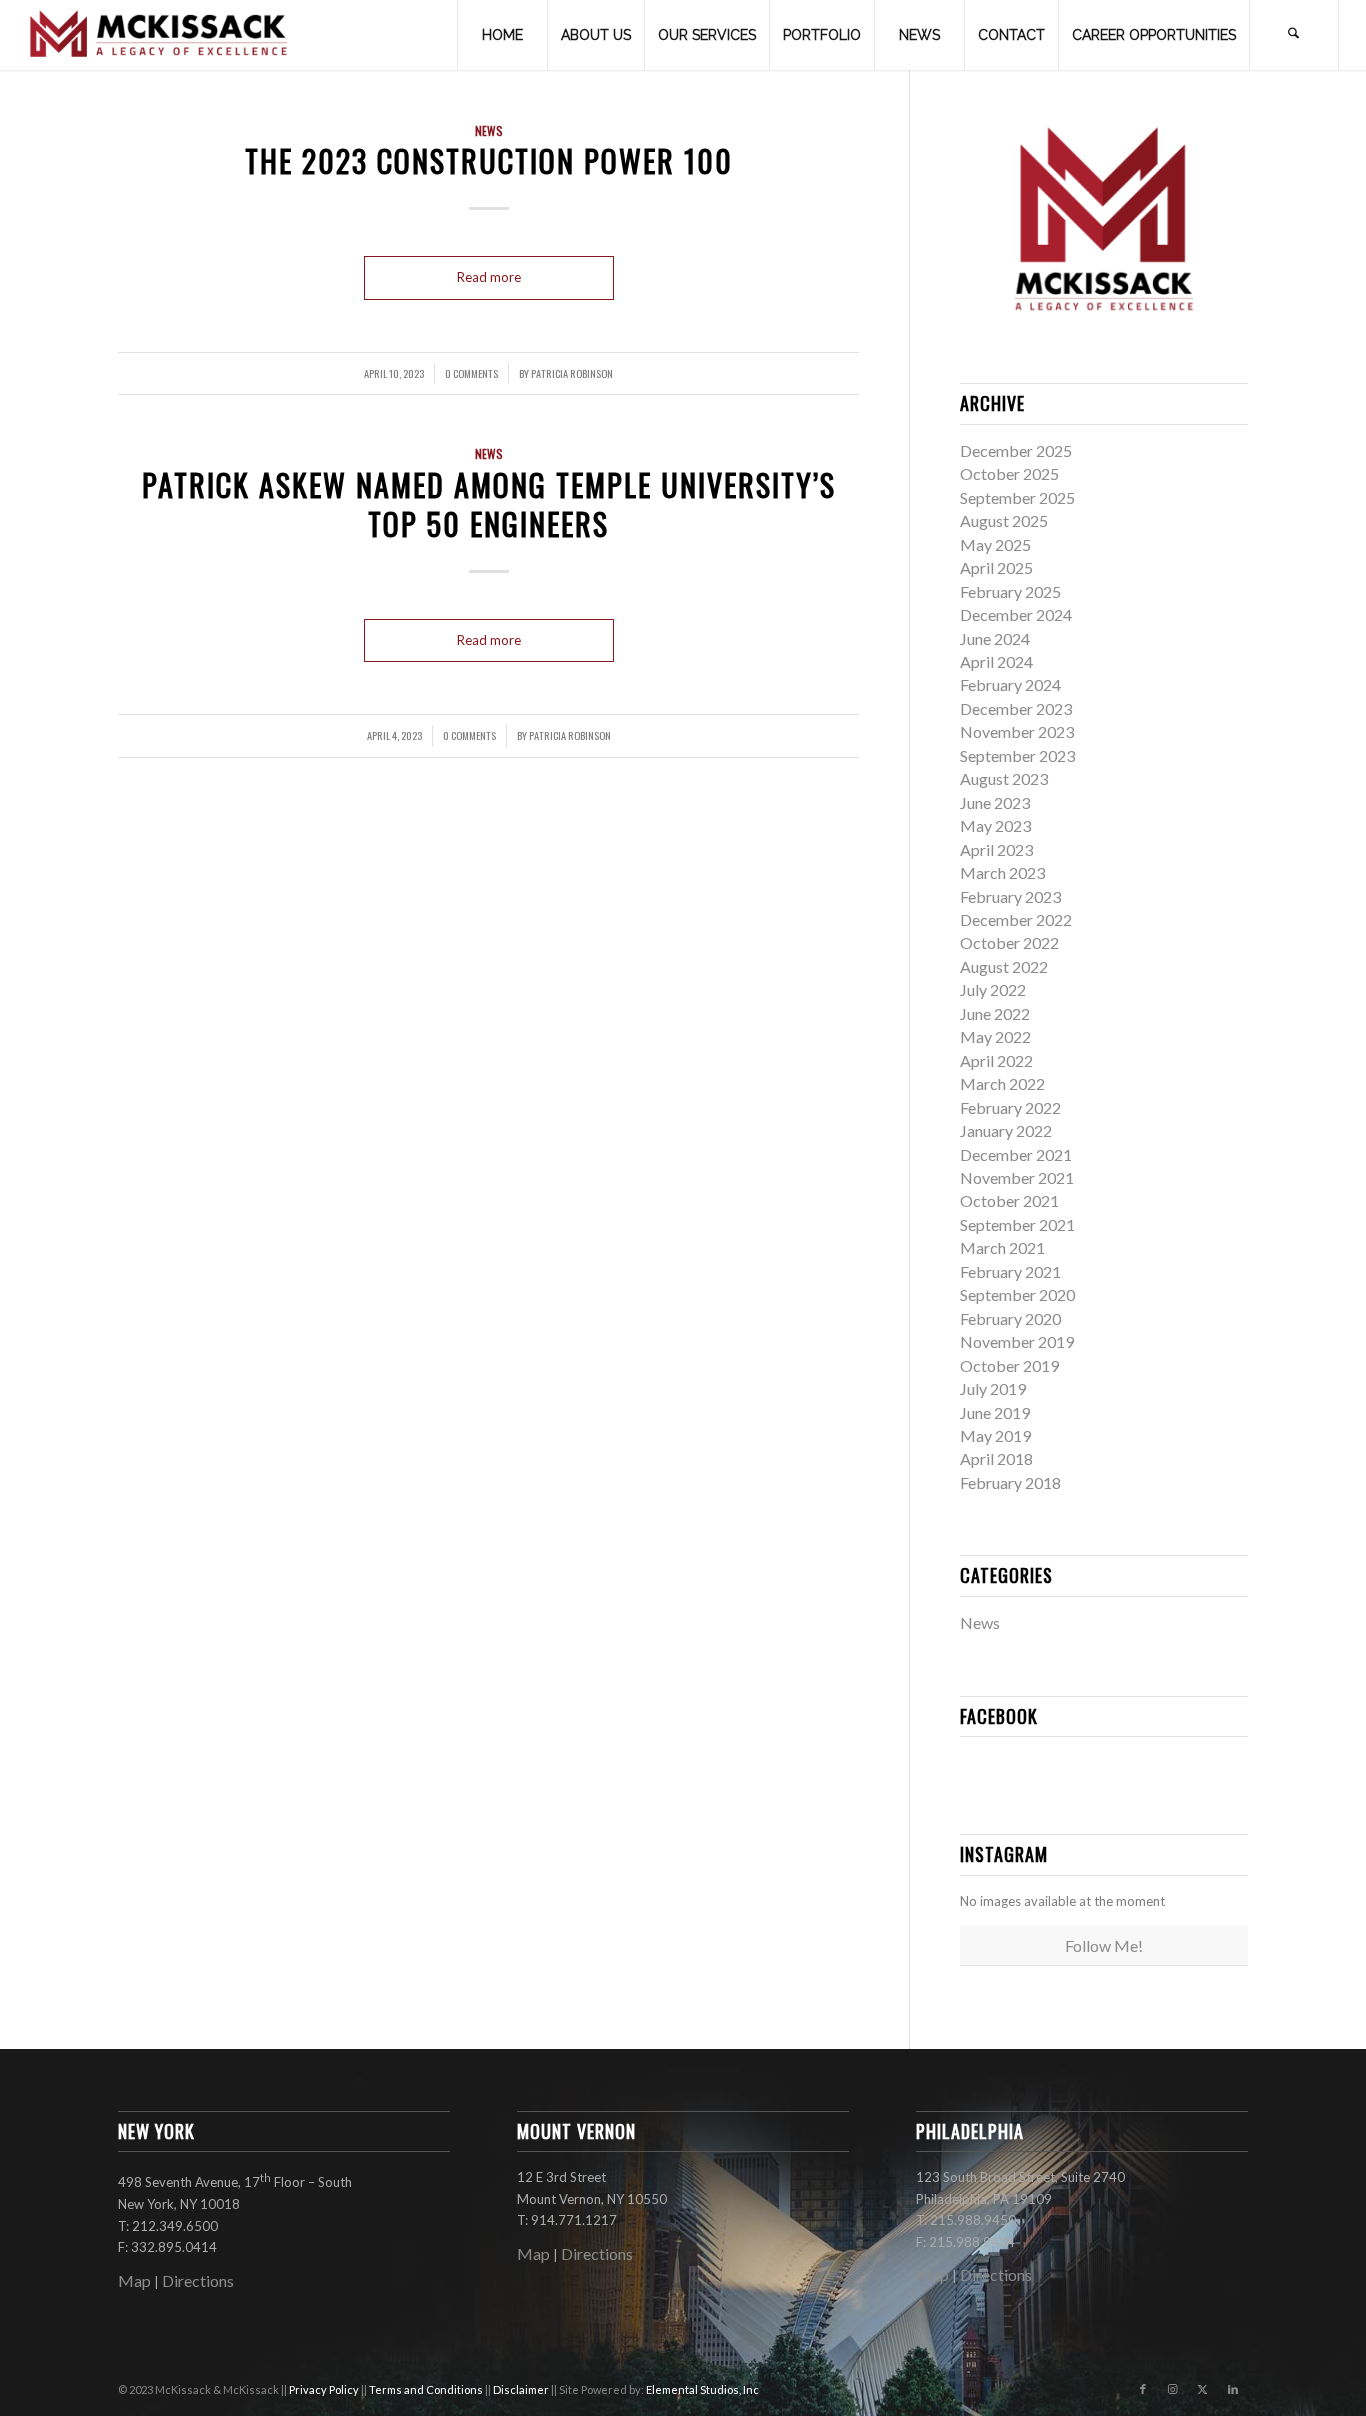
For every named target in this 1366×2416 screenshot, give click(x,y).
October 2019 (1009, 1365)
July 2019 (993, 1388)
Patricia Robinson (572, 373)
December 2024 (1016, 614)
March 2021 (1002, 1247)
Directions (198, 2280)
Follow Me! (1104, 1945)
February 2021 (1010, 1271)
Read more (489, 277)
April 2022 (996, 1060)
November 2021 (1017, 1177)
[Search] (1294, 35)
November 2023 (1017, 731)
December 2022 (1016, 919)
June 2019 (995, 1412)
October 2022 (1009, 942)
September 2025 (1017, 497)
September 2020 (1017, 1294)
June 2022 (995, 1013)
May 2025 (995, 544)
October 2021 (1009, 1200)
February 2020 (1010, 1318)
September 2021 (1017, 1224)
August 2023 (1004, 778)
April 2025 (996, 567)
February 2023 (1010, 896)
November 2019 (1017, 1341)
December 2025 (1016, 450)
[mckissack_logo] (159, 35)
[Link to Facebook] (1143, 2389)
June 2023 (995, 802)
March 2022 (1002, 1083)
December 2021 (1016, 1154)
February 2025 (1010, 591)
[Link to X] (1203, 2389)
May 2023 (995, 825)
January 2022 (1006, 1130)
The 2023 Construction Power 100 (489, 160)
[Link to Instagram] (1173, 2389)
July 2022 (993, 989)
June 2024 (995, 638)
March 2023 (1002, 872)
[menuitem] (502, 35)
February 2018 (1010, 1482)
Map (134, 2280)
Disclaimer (522, 2389)
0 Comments (471, 373)
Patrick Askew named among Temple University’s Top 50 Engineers (489, 504)
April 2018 (996, 1458)
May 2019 (995, 1435)
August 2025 (1004, 520)
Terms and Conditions (427, 2389)
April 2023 (996, 849)
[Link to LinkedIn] (1233, 2389)
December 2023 (1016, 708)
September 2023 (1017, 755)
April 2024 (996, 661)
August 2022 (1004, 966)
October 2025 (1009, 473)
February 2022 (1010, 1107)
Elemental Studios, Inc (702, 2389)
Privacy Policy (325, 2389)
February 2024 (1010, 684)
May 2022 (995, 1036)
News (489, 130)
